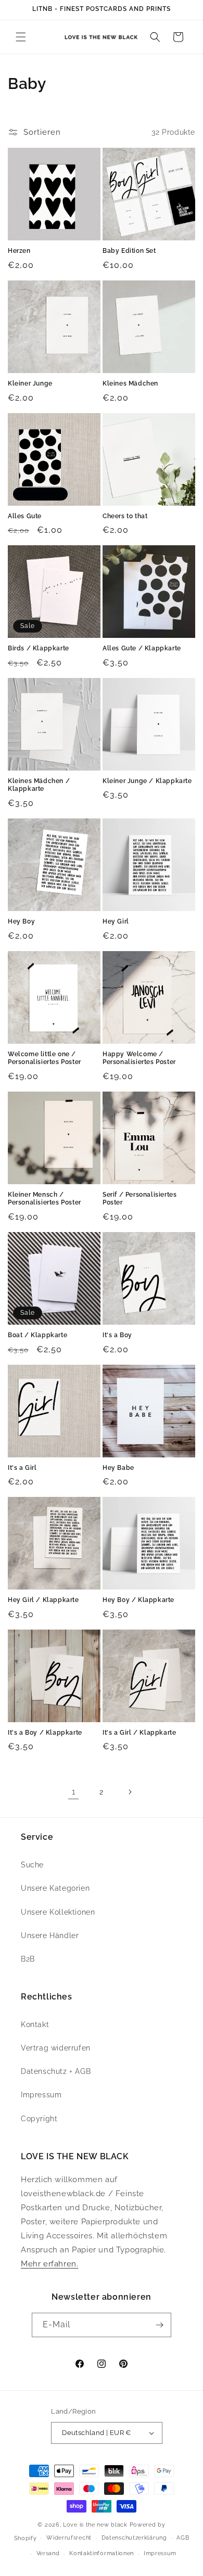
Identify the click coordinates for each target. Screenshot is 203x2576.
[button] (21, 37)
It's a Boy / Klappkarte (45, 1733)
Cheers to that (125, 516)
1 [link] (74, 1792)
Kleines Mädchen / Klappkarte (39, 785)
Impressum (41, 2095)
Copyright (39, 2119)
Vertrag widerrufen (56, 2048)
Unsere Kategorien (55, 1888)
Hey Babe (118, 1468)
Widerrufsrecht (69, 2538)
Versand (48, 2553)
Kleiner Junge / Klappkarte (147, 781)
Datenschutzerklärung (134, 2538)
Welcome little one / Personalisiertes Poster (45, 1058)
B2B (28, 1959)
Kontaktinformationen (102, 2553)
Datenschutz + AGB (56, 2071)
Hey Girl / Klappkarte (43, 1600)
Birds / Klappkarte (39, 648)
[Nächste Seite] (130, 1792)
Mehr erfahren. (49, 2264)
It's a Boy (117, 1335)
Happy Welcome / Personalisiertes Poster (139, 1058)
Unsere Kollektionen (58, 1912)
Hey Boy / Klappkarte (138, 1600)
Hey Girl (116, 921)
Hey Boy (21, 921)
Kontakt (35, 2024)
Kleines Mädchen (130, 383)
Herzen (19, 251)
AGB (183, 2538)
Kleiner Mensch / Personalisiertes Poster (45, 1199)
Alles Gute (25, 516)
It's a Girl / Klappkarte (139, 1733)
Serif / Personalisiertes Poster (139, 1199)
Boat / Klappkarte (37, 1335)
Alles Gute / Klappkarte (142, 648)
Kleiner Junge (30, 383)
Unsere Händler (50, 1936)
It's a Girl (22, 1468)
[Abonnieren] (159, 2325)
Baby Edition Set (129, 251)
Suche (32, 1865)
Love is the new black (95, 2525)
